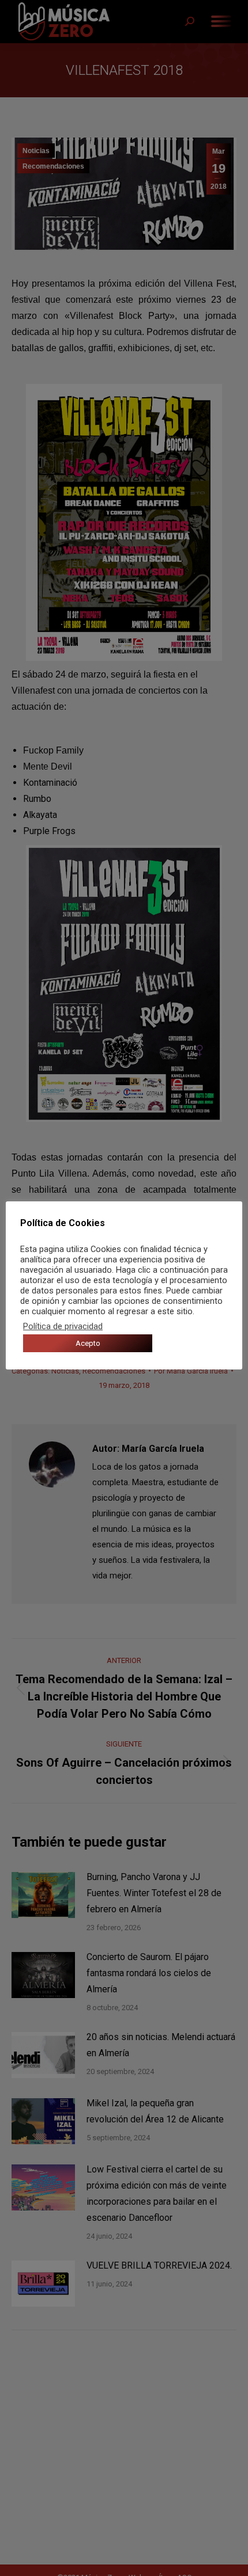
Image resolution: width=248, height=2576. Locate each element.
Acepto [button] (88, 1343)
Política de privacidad (63, 1326)
